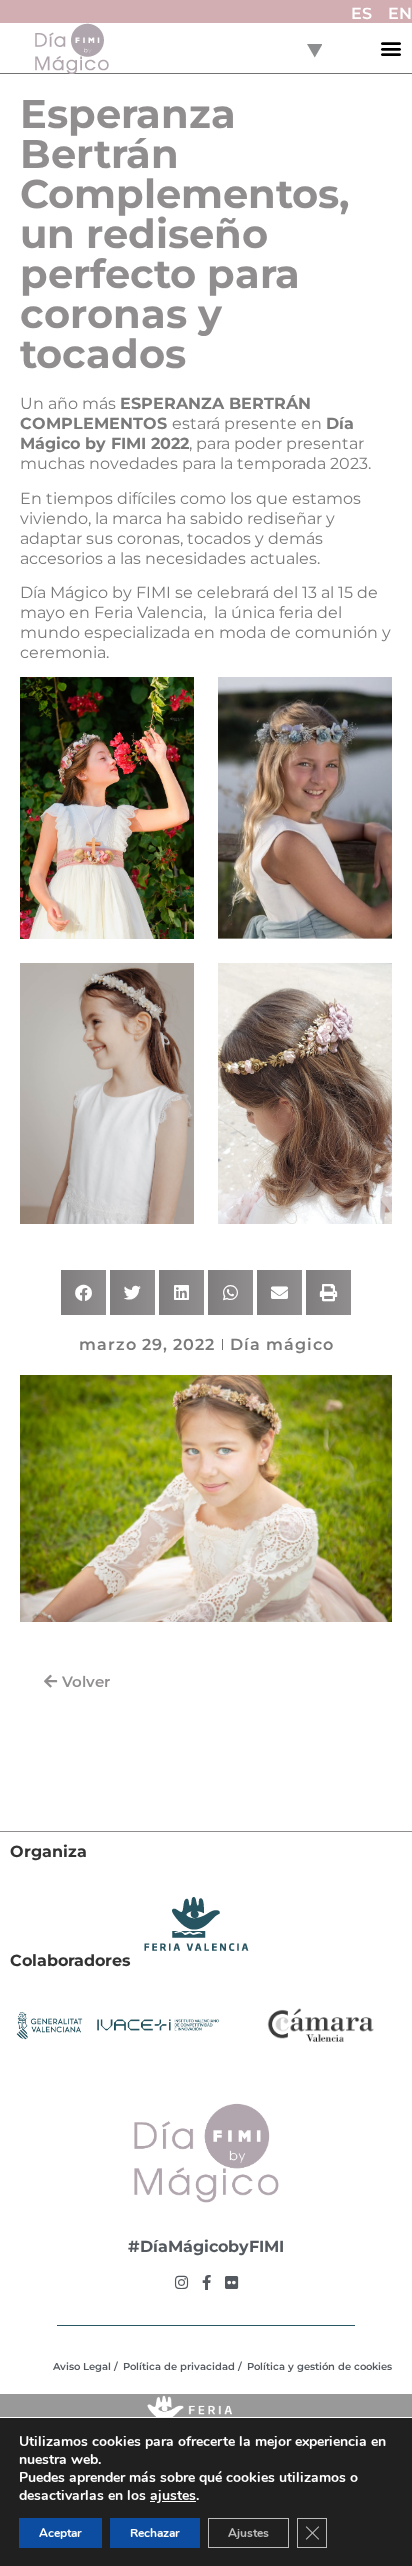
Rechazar (155, 2533)
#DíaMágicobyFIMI (206, 2246)
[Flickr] (231, 2282)
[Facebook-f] (206, 2282)
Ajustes (248, 2533)
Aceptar (60, 2533)
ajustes (173, 2496)
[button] (391, 48)
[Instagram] (181, 2282)
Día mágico (282, 1344)
